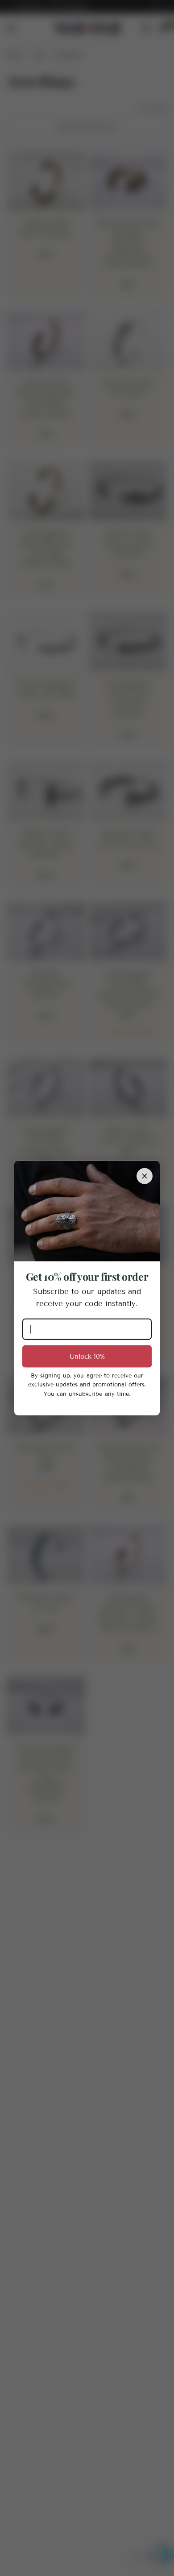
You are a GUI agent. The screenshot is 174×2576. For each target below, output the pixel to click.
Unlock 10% (87, 1356)
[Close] (145, 1176)
